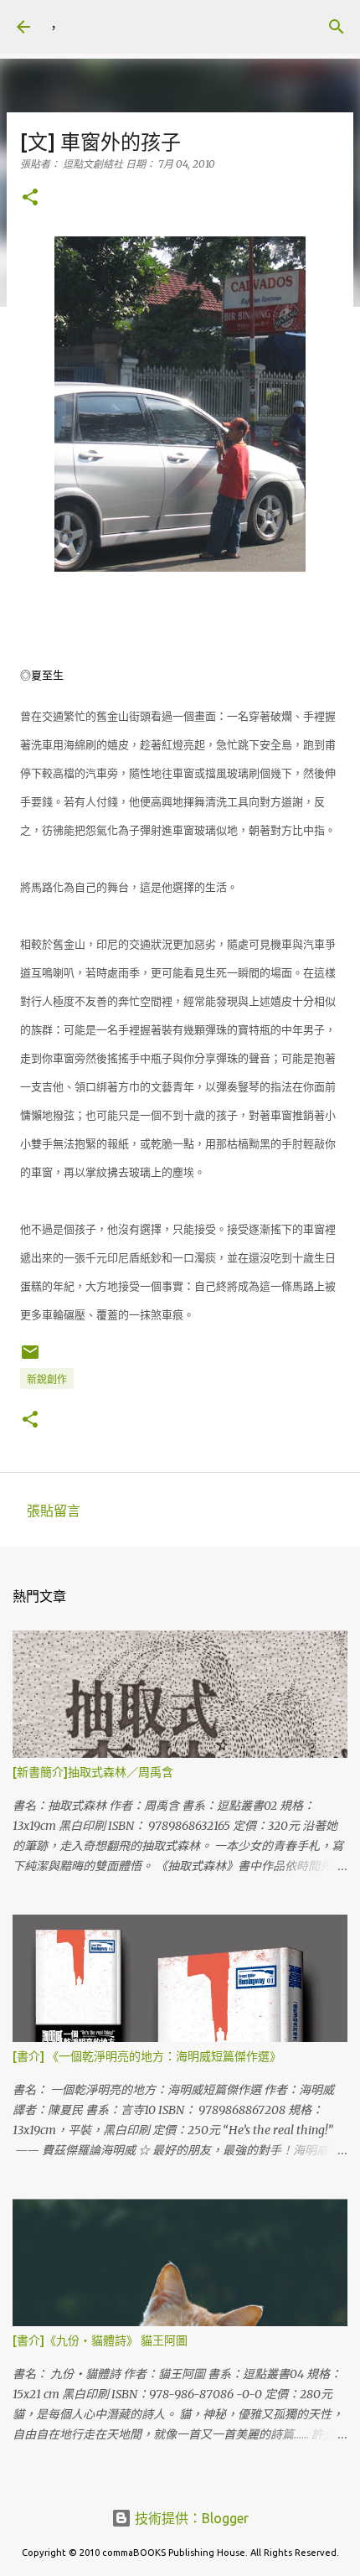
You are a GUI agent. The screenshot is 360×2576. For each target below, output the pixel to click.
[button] (30, 198)
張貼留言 (54, 1511)
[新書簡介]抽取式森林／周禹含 (93, 1772)
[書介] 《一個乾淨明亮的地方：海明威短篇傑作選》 (147, 2056)
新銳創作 (47, 1379)
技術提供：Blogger (190, 2518)
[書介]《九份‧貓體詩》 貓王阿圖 (100, 2340)
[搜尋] (337, 27)
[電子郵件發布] (30, 1358)
